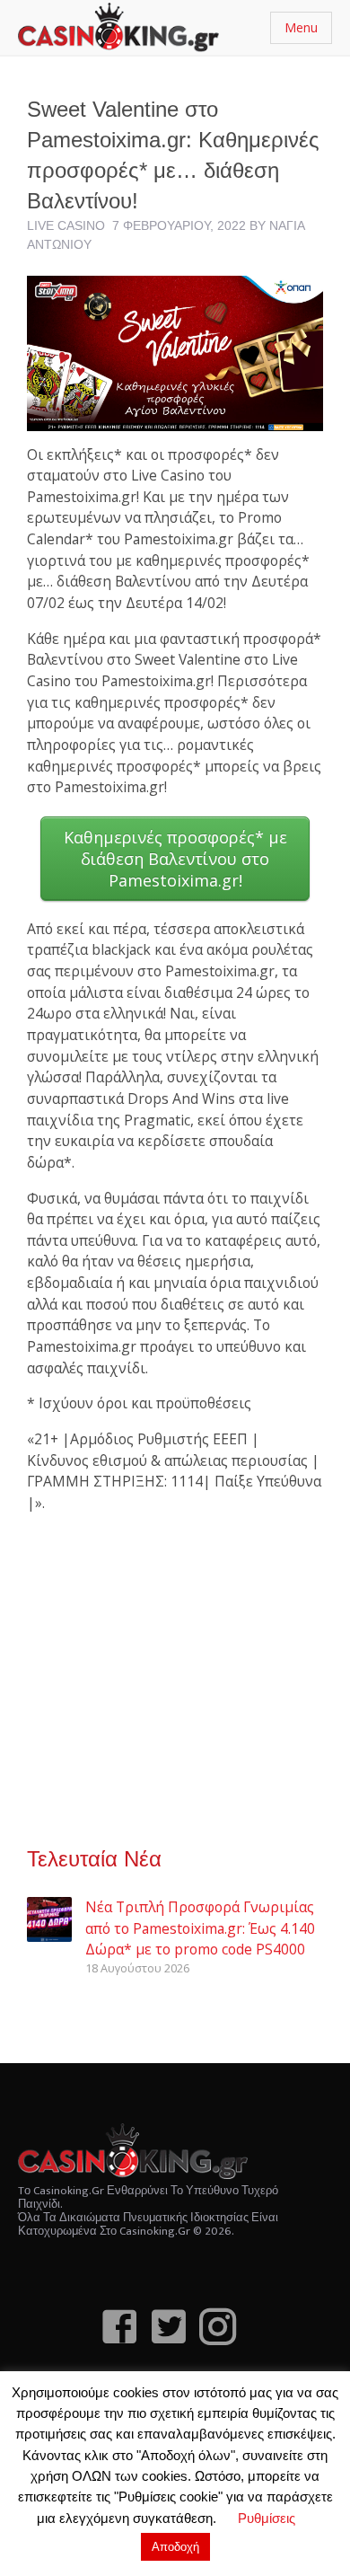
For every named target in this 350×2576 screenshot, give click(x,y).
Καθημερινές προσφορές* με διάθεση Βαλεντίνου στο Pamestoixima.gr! (175, 859)
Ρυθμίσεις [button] (267, 2518)
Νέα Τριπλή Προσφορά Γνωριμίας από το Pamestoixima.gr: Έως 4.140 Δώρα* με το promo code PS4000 (200, 1928)
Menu (301, 27)
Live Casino (66, 225)
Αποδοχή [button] (175, 2547)
